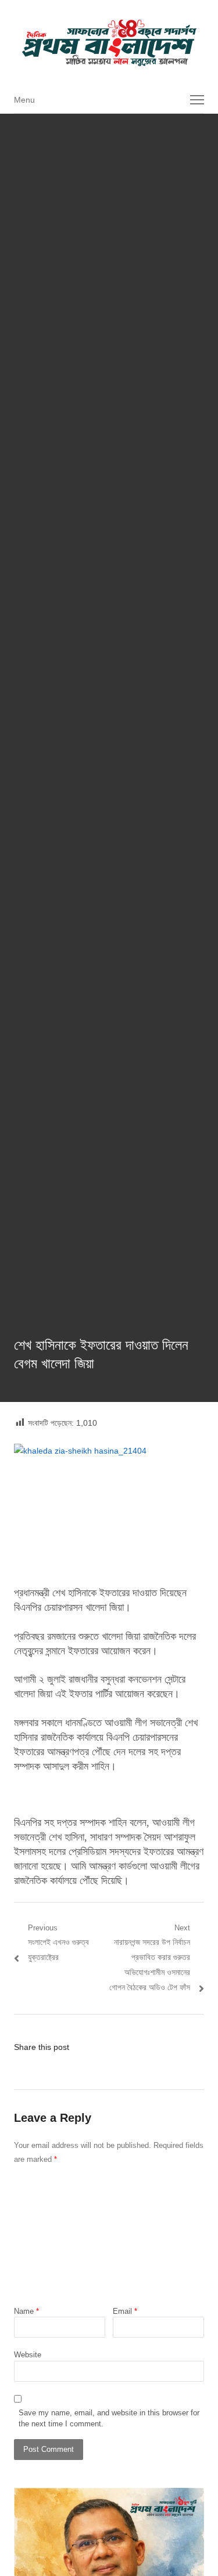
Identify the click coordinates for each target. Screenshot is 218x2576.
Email (125, 2311)
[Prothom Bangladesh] (109, 43)
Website (28, 2355)
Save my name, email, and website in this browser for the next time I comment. (109, 2419)
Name (26, 2311)
